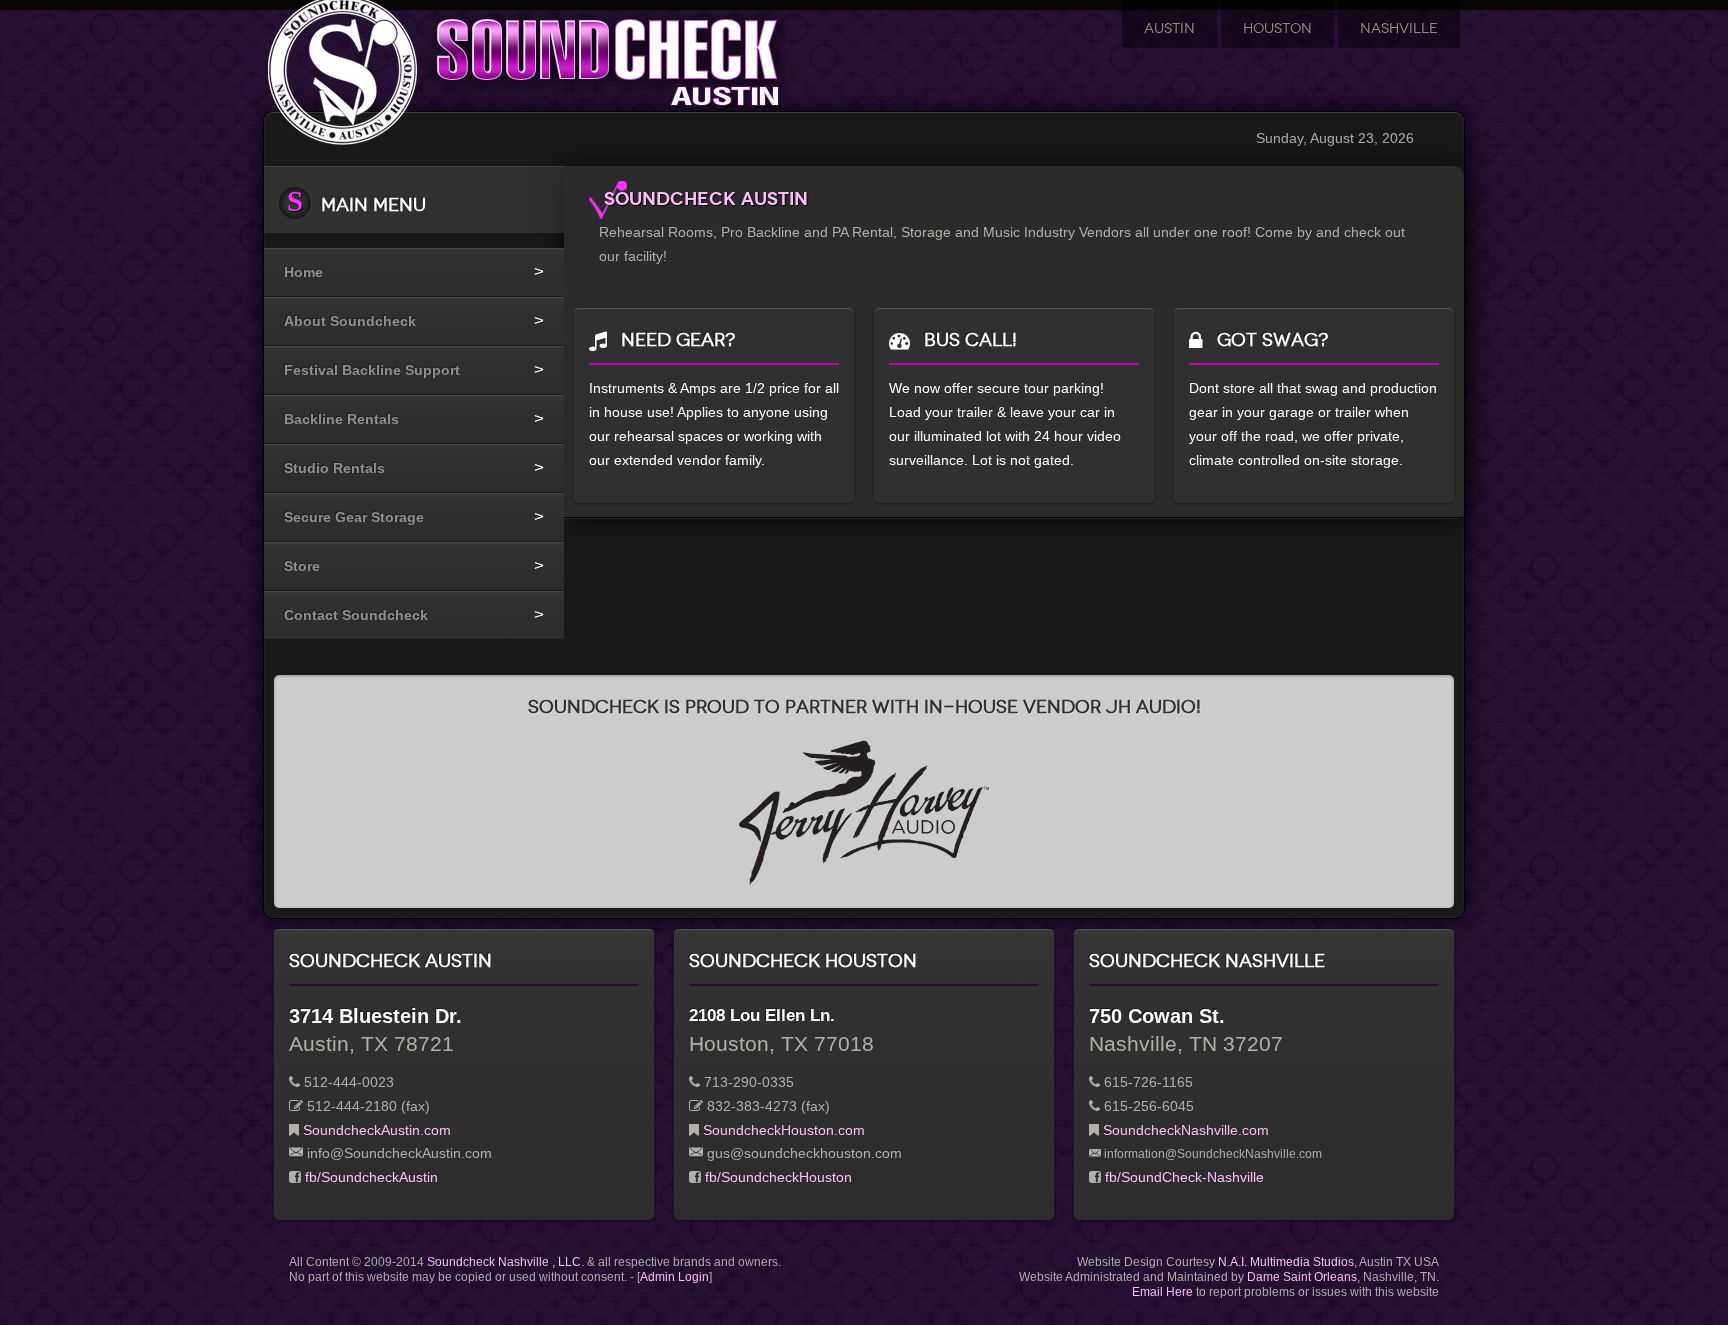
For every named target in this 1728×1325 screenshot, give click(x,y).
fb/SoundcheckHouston (778, 1177)
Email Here (1162, 1292)
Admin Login (674, 1277)
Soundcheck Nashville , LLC (504, 1262)
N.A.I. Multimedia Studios (1286, 1262)
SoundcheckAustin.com (377, 1130)
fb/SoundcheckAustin (371, 1177)
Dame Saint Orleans (1302, 1277)
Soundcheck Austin (706, 198)
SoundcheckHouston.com (784, 1130)
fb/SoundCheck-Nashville (1184, 1177)
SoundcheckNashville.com (1186, 1130)
